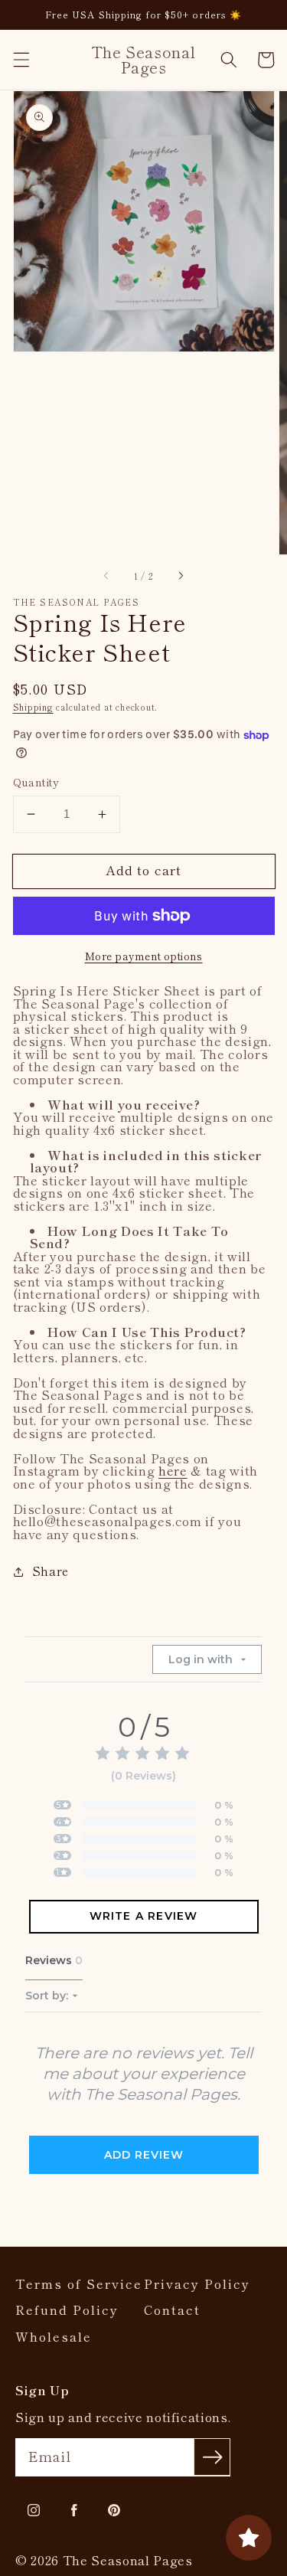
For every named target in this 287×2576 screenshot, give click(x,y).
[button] (21, 60)
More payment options (144, 956)
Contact (172, 2310)
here (173, 1470)
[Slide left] (106, 576)
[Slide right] (181, 576)
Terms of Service (79, 2284)
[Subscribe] (212, 2457)
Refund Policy (67, 2310)
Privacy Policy (197, 2284)
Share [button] (51, 1571)
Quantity (36, 782)
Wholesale (54, 2337)
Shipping (33, 707)
